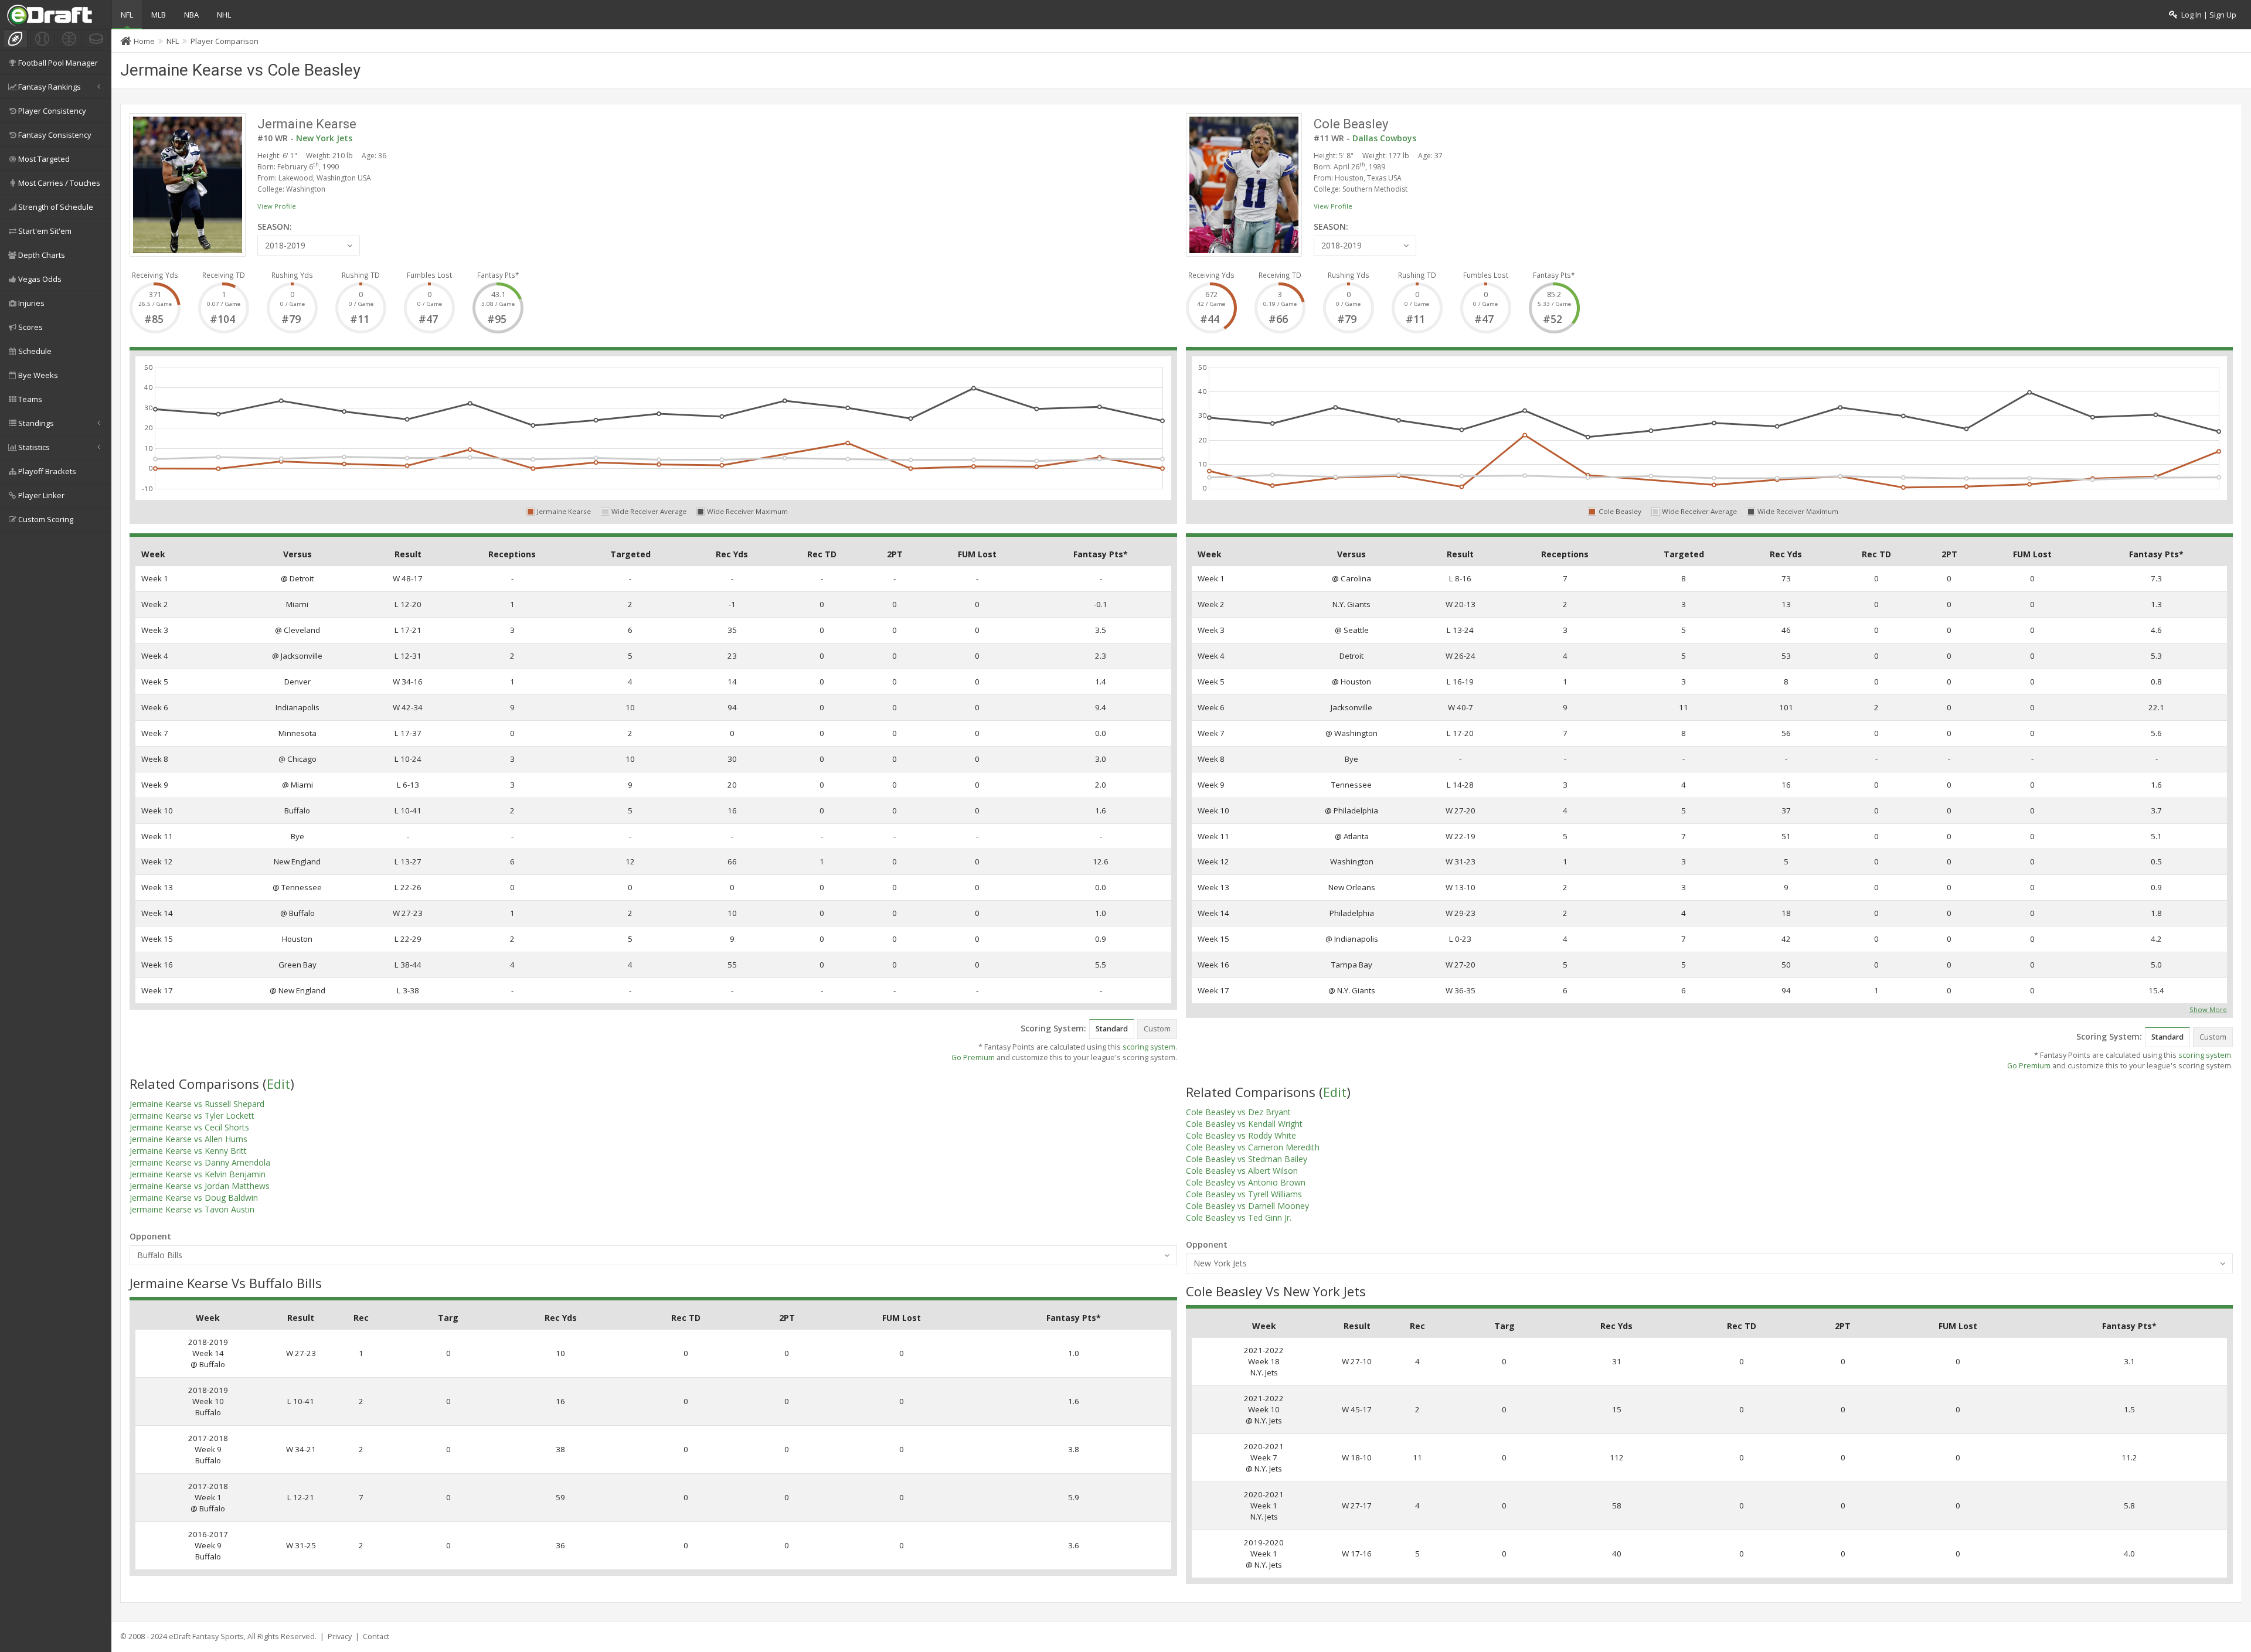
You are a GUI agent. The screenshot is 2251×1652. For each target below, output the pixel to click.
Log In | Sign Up (2207, 15)
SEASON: (275, 226)
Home (144, 41)
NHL (224, 15)
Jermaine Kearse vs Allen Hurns (188, 1139)
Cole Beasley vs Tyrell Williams (1244, 1194)
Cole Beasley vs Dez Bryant (1238, 1112)
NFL (127, 15)
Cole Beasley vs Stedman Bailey (1247, 1159)
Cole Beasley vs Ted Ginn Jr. (1239, 1217)
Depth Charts (42, 255)
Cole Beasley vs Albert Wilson (1242, 1171)
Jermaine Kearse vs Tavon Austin (192, 1209)
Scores (30, 327)
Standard (1112, 1029)
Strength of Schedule (56, 207)
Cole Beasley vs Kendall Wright (1244, 1124)
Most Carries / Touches (59, 183)
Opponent (150, 1236)
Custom (1157, 1029)
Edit (278, 1084)
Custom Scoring (46, 519)
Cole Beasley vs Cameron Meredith (1253, 1147)
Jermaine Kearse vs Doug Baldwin (194, 1198)
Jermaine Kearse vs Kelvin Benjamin (198, 1174)
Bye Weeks (38, 375)
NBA (191, 15)
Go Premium (973, 1057)
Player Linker (41, 495)
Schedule (35, 351)
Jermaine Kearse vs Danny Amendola (200, 1162)
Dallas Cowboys (1384, 138)
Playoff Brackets (47, 471)
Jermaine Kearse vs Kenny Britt (188, 1151)
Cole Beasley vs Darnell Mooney (1247, 1206)
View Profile (277, 206)
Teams (30, 399)
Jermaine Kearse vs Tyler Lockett (192, 1115)
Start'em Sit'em (45, 231)
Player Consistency (52, 111)
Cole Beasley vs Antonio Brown (1246, 1182)
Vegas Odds (40, 279)
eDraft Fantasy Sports (206, 1636)
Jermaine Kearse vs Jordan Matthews (200, 1186)
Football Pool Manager (58, 63)
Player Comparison (225, 41)
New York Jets (324, 138)
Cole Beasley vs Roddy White (1241, 1135)
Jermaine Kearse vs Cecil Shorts (189, 1127)
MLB (159, 15)
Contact (376, 1636)
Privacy (340, 1636)
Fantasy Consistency (55, 135)
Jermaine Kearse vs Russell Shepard (197, 1104)
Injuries (31, 303)
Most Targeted (44, 159)
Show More (2208, 1009)
